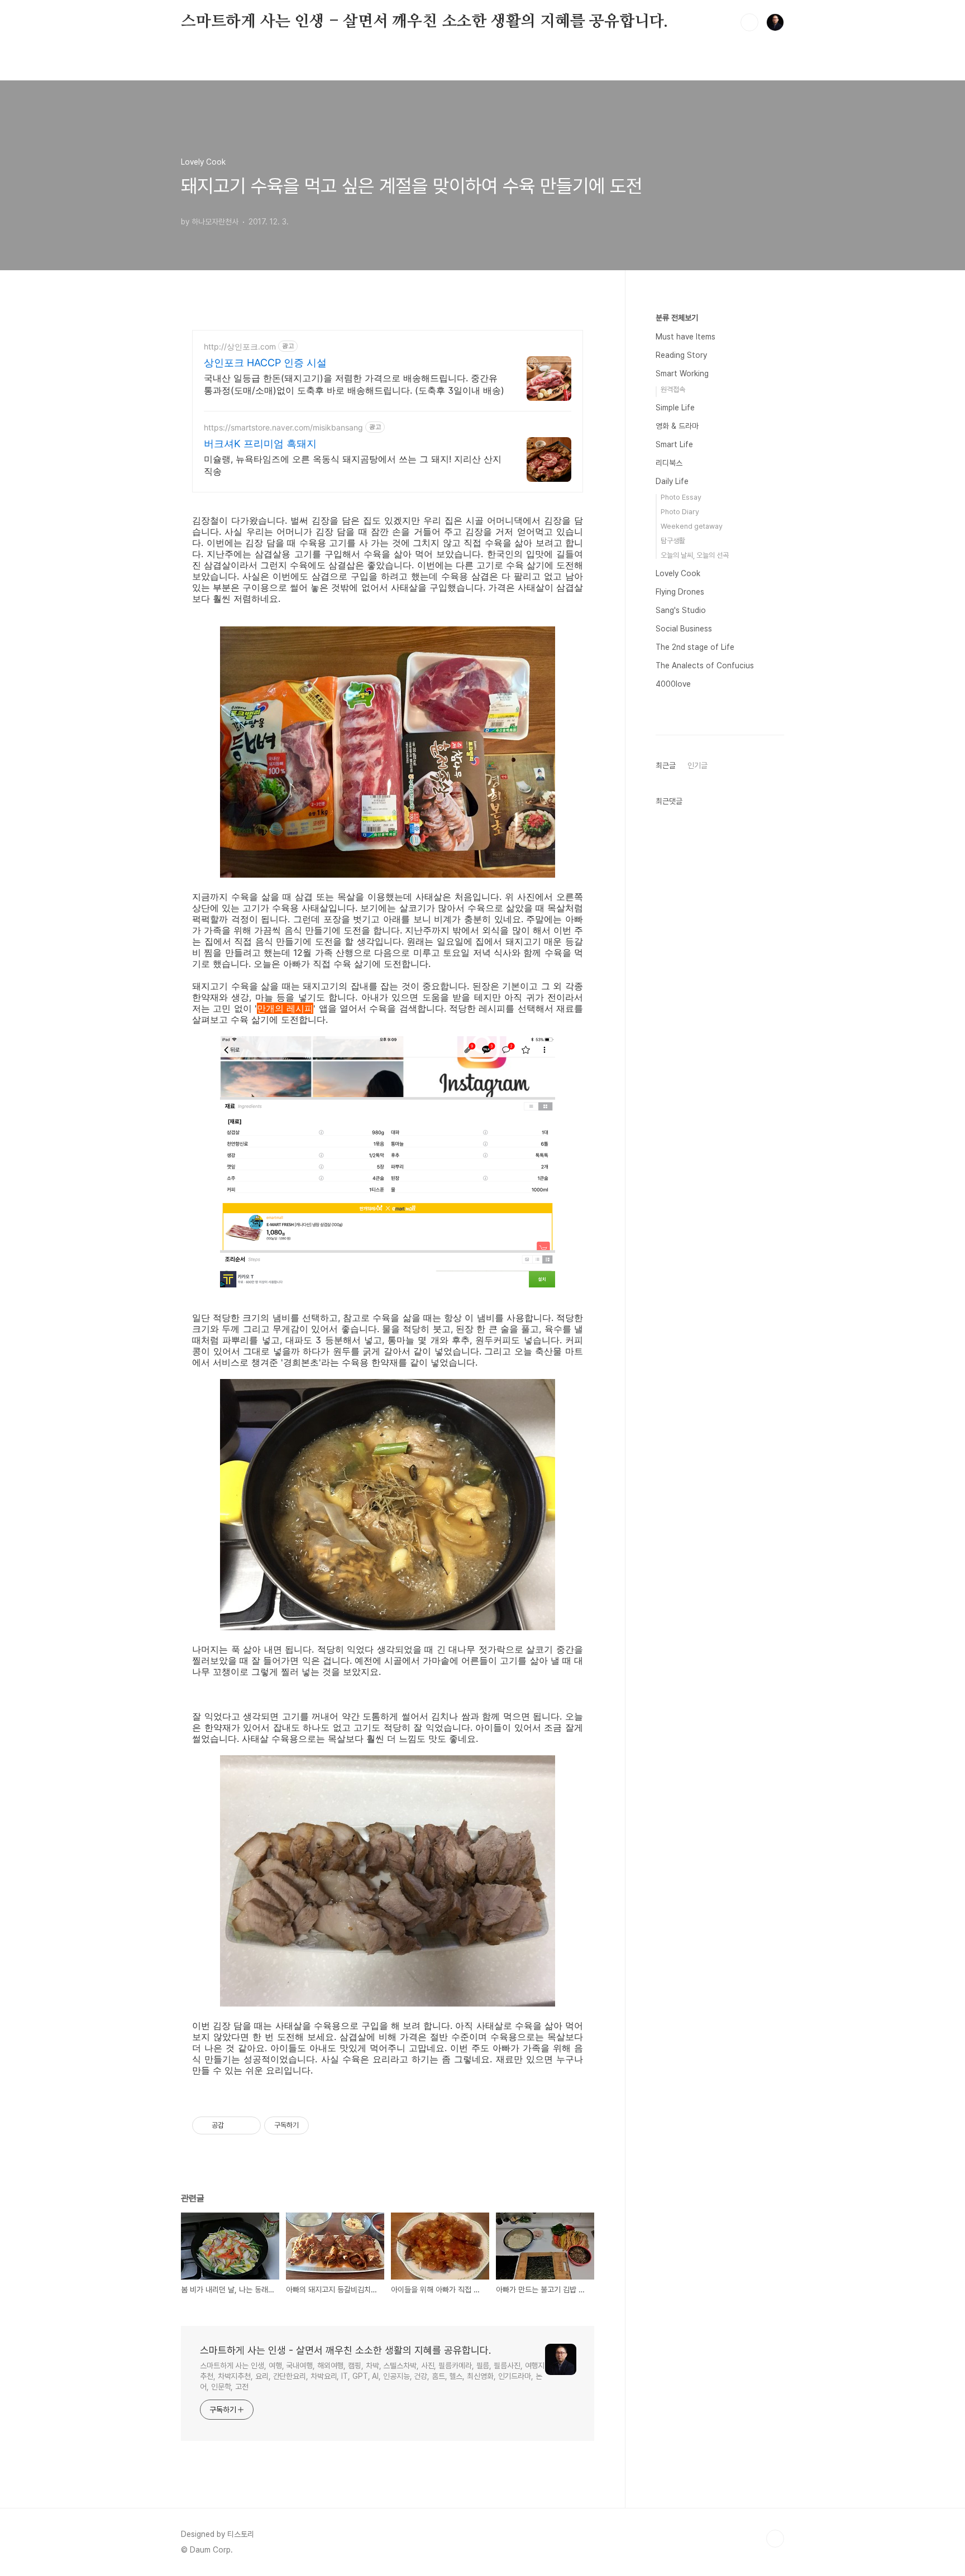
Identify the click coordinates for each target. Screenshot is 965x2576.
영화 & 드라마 (677, 426)
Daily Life (672, 481)
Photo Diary (680, 512)
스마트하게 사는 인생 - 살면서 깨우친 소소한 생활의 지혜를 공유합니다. (424, 22)
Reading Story (681, 355)
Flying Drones (680, 592)
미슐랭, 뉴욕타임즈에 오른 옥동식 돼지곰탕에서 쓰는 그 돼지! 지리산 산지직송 (353, 465)
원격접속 (673, 389)
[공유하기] (234, 2125)
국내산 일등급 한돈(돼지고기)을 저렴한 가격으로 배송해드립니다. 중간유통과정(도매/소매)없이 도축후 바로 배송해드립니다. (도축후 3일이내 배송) (354, 384)
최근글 (666, 765)
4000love (673, 684)
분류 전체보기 (677, 318)
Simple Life (675, 408)
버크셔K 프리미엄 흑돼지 (260, 444)
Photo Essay (681, 497)
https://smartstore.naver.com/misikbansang (283, 427)
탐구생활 (673, 541)
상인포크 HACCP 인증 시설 (265, 363)
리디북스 (669, 463)
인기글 (698, 765)
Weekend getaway (692, 526)
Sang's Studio (681, 610)
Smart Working (682, 374)
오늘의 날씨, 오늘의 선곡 (695, 555)
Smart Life (674, 444)
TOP (775, 2539)
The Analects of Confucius (705, 665)
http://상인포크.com (240, 346)
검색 (749, 22)
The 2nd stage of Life (695, 647)
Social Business (684, 629)
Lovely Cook (678, 573)
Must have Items (685, 337)
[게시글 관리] (248, 2125)
